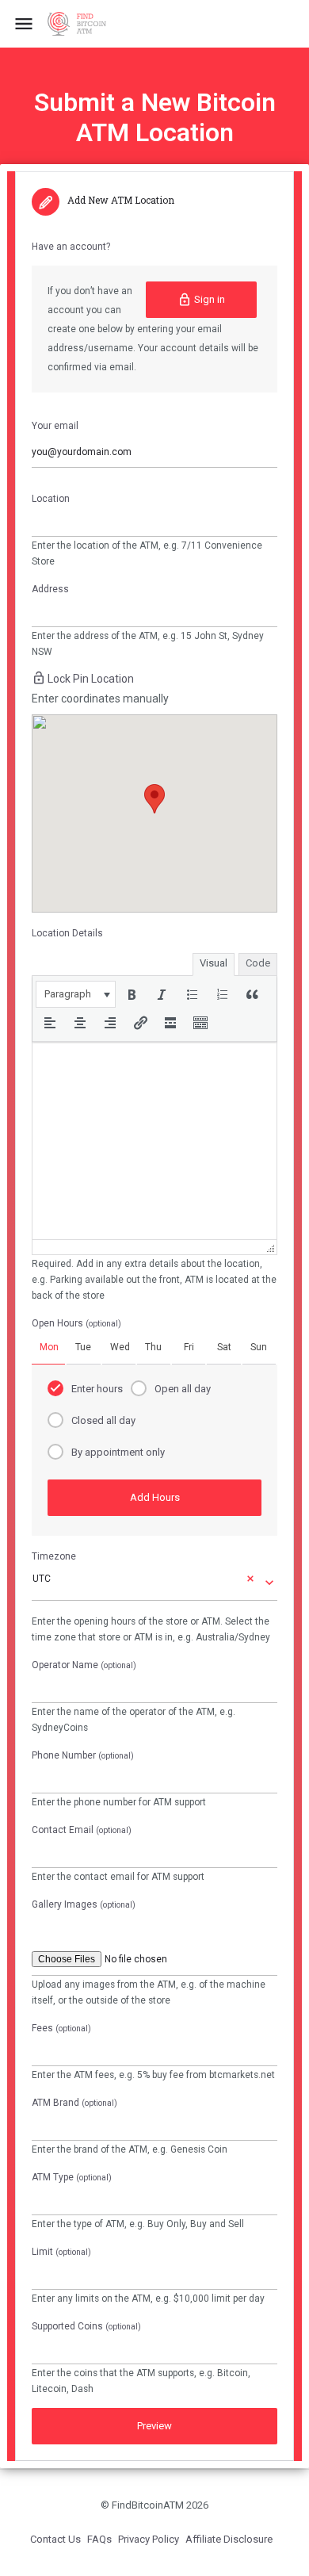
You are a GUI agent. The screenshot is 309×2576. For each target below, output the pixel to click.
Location (51, 499)
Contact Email (82, 1830)
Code (258, 963)
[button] (76, 994)
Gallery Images (84, 1904)
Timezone (54, 1556)
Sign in (210, 299)
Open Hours (76, 1323)
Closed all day (103, 1420)
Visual (214, 963)
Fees (61, 2028)
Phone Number (83, 1755)
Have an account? (71, 247)
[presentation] (76, 994)
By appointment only (118, 1452)
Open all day (183, 1389)
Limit (61, 2252)
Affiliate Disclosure (229, 2539)
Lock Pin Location (91, 679)
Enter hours (97, 1389)
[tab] (48, 1347)
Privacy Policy (149, 2539)
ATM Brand (74, 2103)
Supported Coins (86, 2326)
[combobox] (154, 1582)
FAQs (99, 2539)
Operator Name (84, 1665)
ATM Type (72, 2177)
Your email (55, 426)
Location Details (67, 933)
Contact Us (55, 2539)
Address (50, 589)
